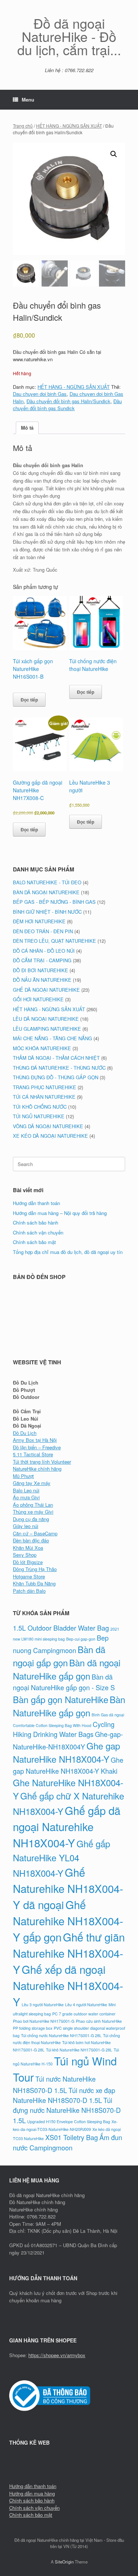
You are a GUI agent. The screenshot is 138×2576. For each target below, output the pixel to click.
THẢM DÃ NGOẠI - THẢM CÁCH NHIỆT (56, 1058)
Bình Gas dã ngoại (108, 1715)
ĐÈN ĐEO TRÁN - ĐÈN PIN (43, 931)
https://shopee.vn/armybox (57, 2355)
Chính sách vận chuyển (38, 1232)
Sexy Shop (25, 1555)
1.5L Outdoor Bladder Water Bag (61, 1628)
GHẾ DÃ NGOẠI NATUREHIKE (46, 990)
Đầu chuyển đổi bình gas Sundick (67, 405)
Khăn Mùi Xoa (28, 1548)
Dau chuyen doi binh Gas (40, 394)
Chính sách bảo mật (34, 1242)
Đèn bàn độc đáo (31, 1540)
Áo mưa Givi (26, 1497)
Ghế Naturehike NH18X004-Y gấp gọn (68, 1921)
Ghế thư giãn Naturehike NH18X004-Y (69, 1953)
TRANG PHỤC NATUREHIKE (45, 1087)
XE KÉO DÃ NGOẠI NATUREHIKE (50, 1136)
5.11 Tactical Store (33, 1454)
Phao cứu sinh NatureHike (99, 2021)
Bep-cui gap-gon (81, 1639)
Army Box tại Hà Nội (35, 1440)
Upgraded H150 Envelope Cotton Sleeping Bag (69, 2122)
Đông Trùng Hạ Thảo (35, 1569)
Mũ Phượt (23, 1476)
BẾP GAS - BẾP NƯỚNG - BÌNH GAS (54, 902)
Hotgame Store (29, 1576)
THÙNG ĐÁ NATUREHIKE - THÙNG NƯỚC (59, 1068)
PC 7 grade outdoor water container (84, 2014)
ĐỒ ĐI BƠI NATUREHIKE (40, 970)
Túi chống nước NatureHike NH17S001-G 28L (61, 2035)
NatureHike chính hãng (37, 1469)
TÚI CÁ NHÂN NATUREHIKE (44, 1097)
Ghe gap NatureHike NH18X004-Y (66, 1752)
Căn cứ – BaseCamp (35, 1533)
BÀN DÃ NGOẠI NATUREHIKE (46, 892)
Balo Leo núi (26, 1490)
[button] (114, 154)
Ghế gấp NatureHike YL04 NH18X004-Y (61, 1858)
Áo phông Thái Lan (33, 1505)
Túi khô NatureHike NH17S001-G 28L (79, 2050)
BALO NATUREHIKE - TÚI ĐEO (47, 882)
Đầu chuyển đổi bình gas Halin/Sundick (68, 401)
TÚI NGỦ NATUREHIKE (39, 1116)
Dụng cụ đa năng (31, 1519)
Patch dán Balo (29, 1591)
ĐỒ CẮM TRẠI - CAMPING (42, 960)
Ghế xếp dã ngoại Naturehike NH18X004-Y (68, 1985)
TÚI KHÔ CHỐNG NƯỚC (40, 1107)
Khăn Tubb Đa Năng (34, 1583)
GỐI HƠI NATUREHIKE (38, 999)
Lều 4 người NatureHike (86, 2005)
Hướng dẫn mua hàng (32, 2493)
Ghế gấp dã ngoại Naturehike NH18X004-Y (67, 1826)
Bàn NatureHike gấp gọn (69, 1706)
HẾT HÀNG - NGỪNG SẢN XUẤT (69, 126)
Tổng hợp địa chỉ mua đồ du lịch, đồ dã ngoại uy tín (68, 1252)
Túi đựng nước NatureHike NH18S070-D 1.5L (67, 2110)
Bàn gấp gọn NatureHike (61, 1699)
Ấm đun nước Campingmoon (68, 2142)
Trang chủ (23, 126)
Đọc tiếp (29, 700)
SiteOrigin (64, 2562)
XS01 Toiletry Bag (72, 2137)
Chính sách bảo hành (36, 1223)
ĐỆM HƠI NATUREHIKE (39, 921)
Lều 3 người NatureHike (43, 2005)
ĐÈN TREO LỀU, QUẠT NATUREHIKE (54, 941)
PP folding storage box (33, 2028)
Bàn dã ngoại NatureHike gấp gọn (67, 1669)
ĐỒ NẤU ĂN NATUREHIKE (42, 980)
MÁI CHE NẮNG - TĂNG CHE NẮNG (52, 1038)
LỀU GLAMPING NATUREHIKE (47, 1029)
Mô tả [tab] (27, 428)
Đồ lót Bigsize (28, 1562)
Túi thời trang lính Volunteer (42, 1462)
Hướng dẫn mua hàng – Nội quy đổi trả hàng (60, 1213)
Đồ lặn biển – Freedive (37, 1447)
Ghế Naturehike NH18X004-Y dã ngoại (68, 1888)
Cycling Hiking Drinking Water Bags (64, 1729)
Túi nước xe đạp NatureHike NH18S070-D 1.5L (64, 2095)
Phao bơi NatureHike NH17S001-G (44, 2021)
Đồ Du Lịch (25, 1433)
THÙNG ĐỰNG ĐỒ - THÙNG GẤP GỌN (56, 1077)
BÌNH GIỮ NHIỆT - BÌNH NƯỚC (47, 912)
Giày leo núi (26, 1526)
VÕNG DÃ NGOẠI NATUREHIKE (48, 1126)
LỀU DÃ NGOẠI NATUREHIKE (46, 1019)
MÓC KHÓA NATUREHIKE (42, 1048)
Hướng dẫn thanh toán (36, 1203)
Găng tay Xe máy (32, 1483)
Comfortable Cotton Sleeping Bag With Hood (52, 1725)
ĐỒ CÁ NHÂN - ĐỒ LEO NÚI (44, 951)
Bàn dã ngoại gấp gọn (59, 1656)
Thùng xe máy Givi (33, 1512)
